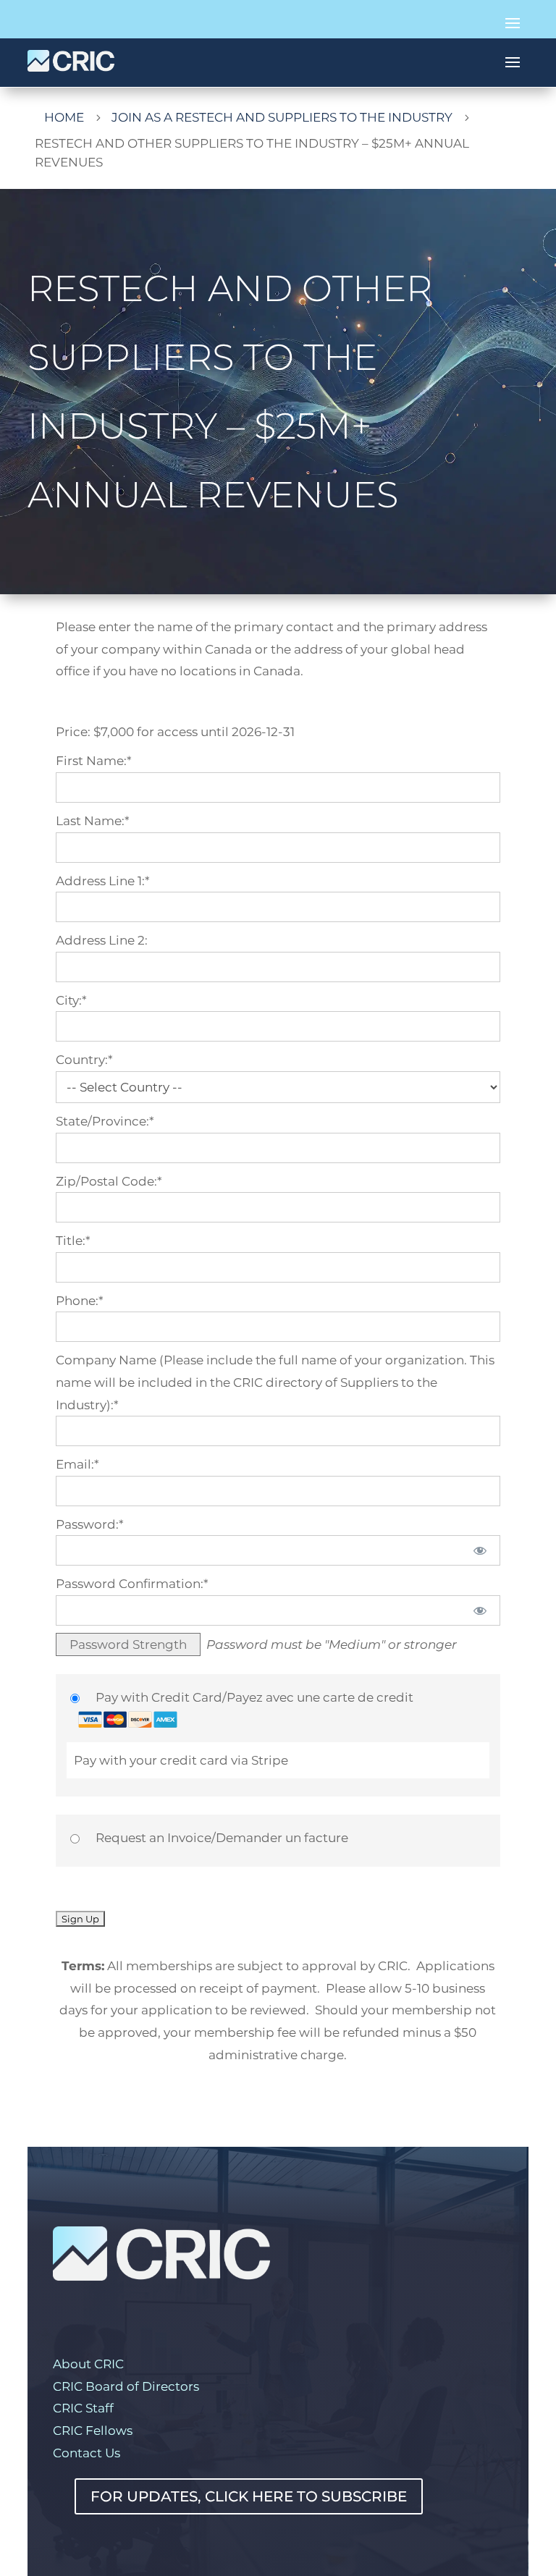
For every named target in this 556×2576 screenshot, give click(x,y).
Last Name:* (93, 821)
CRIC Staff (83, 2408)
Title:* (73, 1241)
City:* (71, 1000)
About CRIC (88, 2364)
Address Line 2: (102, 940)
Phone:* (80, 1301)
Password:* (90, 1524)
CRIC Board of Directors (126, 2386)
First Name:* (94, 761)
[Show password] (480, 1550)
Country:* (84, 1060)
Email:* (77, 1464)
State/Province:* (105, 1121)
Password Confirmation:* (132, 1584)
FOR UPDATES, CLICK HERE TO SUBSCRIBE (249, 2496)
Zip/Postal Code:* (109, 1181)
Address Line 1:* (103, 881)
